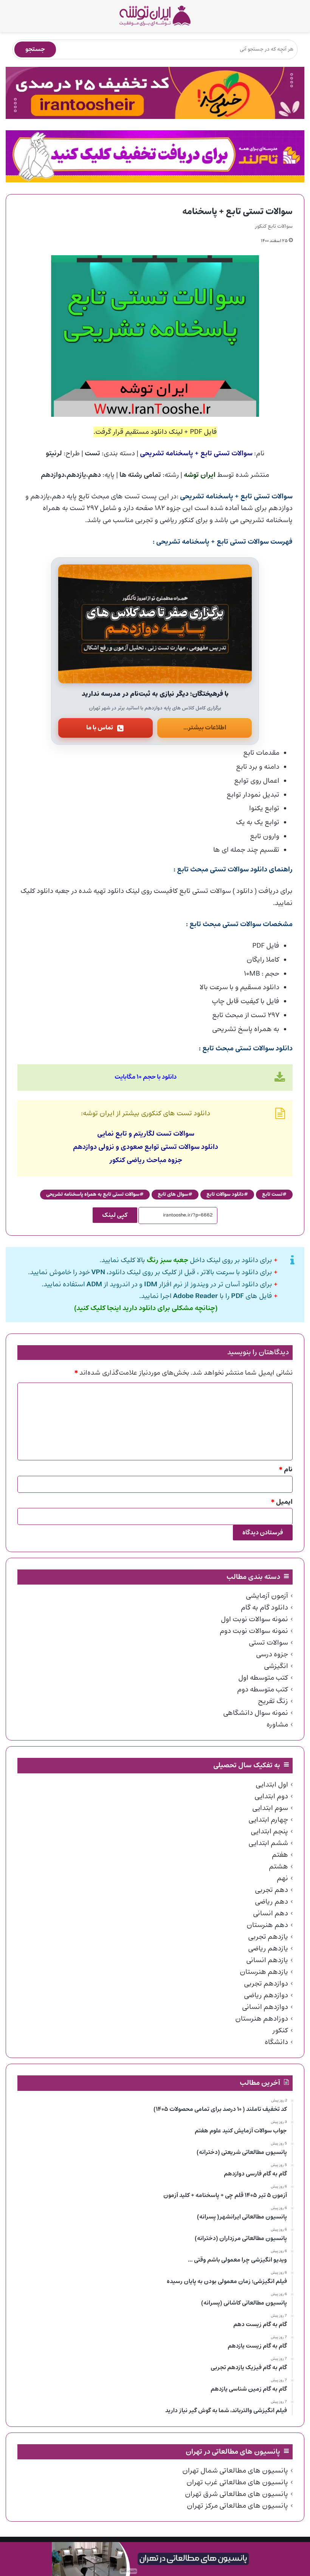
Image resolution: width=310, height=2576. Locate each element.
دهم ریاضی (271, 1902)
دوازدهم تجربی (266, 1984)
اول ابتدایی (272, 1785)
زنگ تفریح (273, 1701)
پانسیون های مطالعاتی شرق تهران (236, 2494)
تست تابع (272, 1194)
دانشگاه (276, 2042)
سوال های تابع (173, 1194)
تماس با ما (100, 728)
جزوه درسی (272, 1654)
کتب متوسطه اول (263, 1678)
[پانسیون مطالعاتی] (155, 2559)
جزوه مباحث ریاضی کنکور (146, 1160)
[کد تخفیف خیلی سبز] (155, 93)
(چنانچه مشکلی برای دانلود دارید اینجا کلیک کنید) (146, 1308)
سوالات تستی (268, 1643)
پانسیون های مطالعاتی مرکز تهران (237, 2506)
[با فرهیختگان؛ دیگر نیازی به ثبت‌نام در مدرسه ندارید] (155, 624)
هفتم (280, 1855)
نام (286, 1470)
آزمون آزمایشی (267, 1596)
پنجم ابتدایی (269, 1831)
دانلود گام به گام (264, 1608)
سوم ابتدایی (270, 1808)
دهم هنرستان (267, 1925)
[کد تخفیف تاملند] (155, 156)
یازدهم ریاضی (268, 1949)
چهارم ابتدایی (268, 1820)
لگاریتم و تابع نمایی (126, 1134)
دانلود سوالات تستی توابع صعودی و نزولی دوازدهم (146, 1147)
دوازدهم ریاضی (266, 1995)
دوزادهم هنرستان (262, 2019)
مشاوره (277, 1725)
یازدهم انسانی (267, 1960)
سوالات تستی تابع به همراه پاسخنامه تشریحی (93, 1194)
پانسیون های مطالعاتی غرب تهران (237, 2482)
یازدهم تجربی (268, 1937)
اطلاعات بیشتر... (205, 728)
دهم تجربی (271, 1890)
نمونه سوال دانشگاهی (256, 1713)
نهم (282, 1878)
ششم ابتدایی (268, 1843)
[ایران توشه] (155, 16)
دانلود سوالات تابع (225, 1194)
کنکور (280, 2030)
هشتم (278, 1867)
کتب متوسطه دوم (263, 1690)
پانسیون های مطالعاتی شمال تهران (235, 2471)
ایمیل (282, 1502)
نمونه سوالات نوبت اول (254, 1619)
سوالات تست (175, 1134)
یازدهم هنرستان (264, 1972)
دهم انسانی (270, 1913)
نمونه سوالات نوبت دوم (254, 1631)
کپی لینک (115, 1215)
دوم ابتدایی (271, 1796)
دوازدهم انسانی (265, 2007)
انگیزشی (276, 1666)
